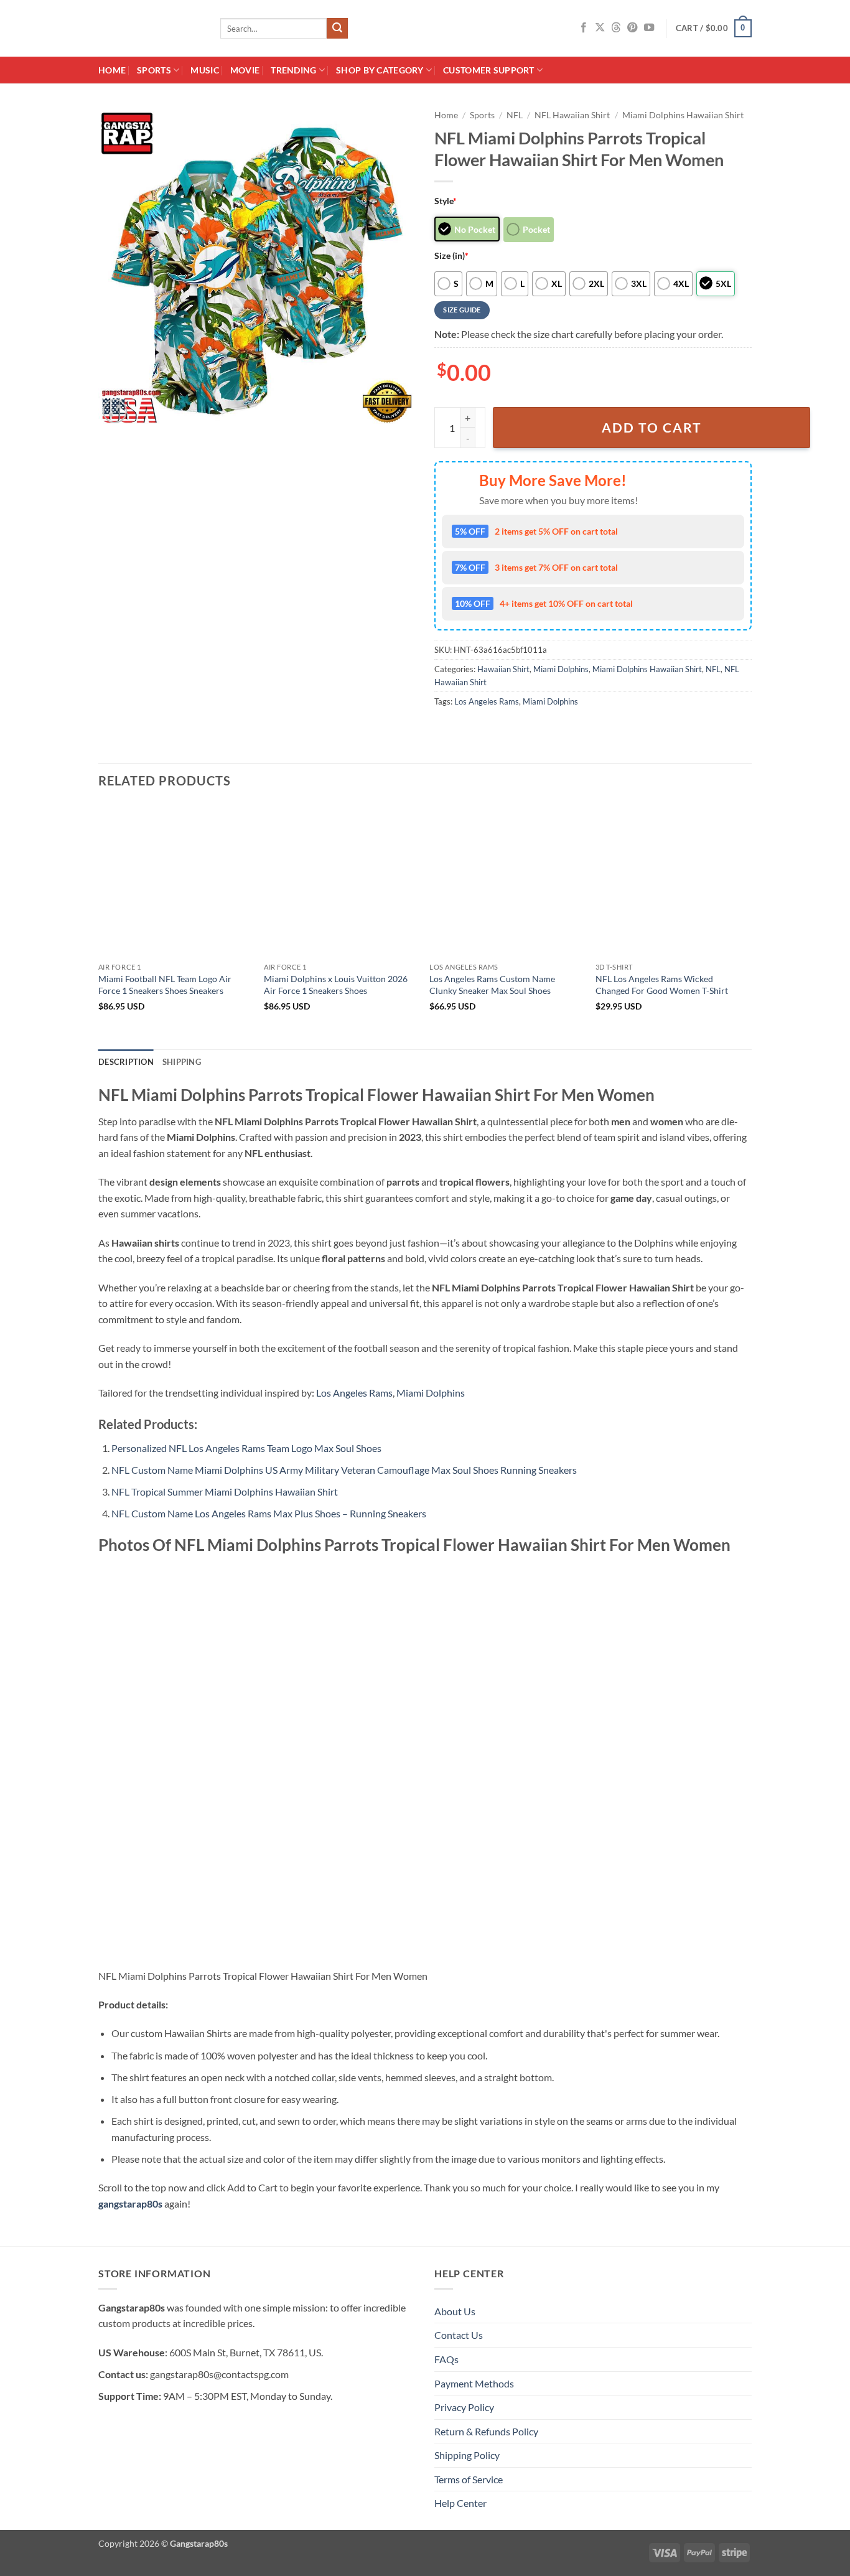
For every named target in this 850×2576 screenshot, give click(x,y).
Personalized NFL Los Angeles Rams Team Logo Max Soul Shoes (246, 1448)
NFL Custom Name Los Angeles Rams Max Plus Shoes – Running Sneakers (269, 1513)
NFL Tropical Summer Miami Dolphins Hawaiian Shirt (225, 1492)
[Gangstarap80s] (150, 28)
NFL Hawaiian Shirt (572, 115)
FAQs (446, 2359)
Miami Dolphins (561, 669)
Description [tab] (126, 1062)
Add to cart (652, 428)
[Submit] (337, 29)
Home (112, 70)
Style (446, 201)
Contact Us (459, 2335)
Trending (293, 70)
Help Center (460, 2503)
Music (204, 70)
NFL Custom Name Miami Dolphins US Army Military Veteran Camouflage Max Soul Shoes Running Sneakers (344, 1470)
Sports (154, 70)
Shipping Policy (467, 2455)
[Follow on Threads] (616, 28)
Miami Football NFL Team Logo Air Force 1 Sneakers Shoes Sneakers (165, 985)
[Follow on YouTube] (649, 28)
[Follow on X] (600, 28)
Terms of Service (469, 2479)
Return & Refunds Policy (486, 2431)
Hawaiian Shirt (503, 669)
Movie (245, 70)
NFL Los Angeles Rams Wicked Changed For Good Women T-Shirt (662, 985)
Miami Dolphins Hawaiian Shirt (683, 115)
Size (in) (451, 255)
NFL (515, 115)
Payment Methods (474, 2383)
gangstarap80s (130, 2204)
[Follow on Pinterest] (632, 28)
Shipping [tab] (182, 1062)
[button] (714, 29)
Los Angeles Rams (487, 701)
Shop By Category (380, 70)
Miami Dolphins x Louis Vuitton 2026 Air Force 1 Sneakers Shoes (336, 985)
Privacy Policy (464, 2407)
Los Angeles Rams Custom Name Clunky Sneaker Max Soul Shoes (492, 985)
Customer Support (489, 70)
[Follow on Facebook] (584, 28)
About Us (455, 2311)
